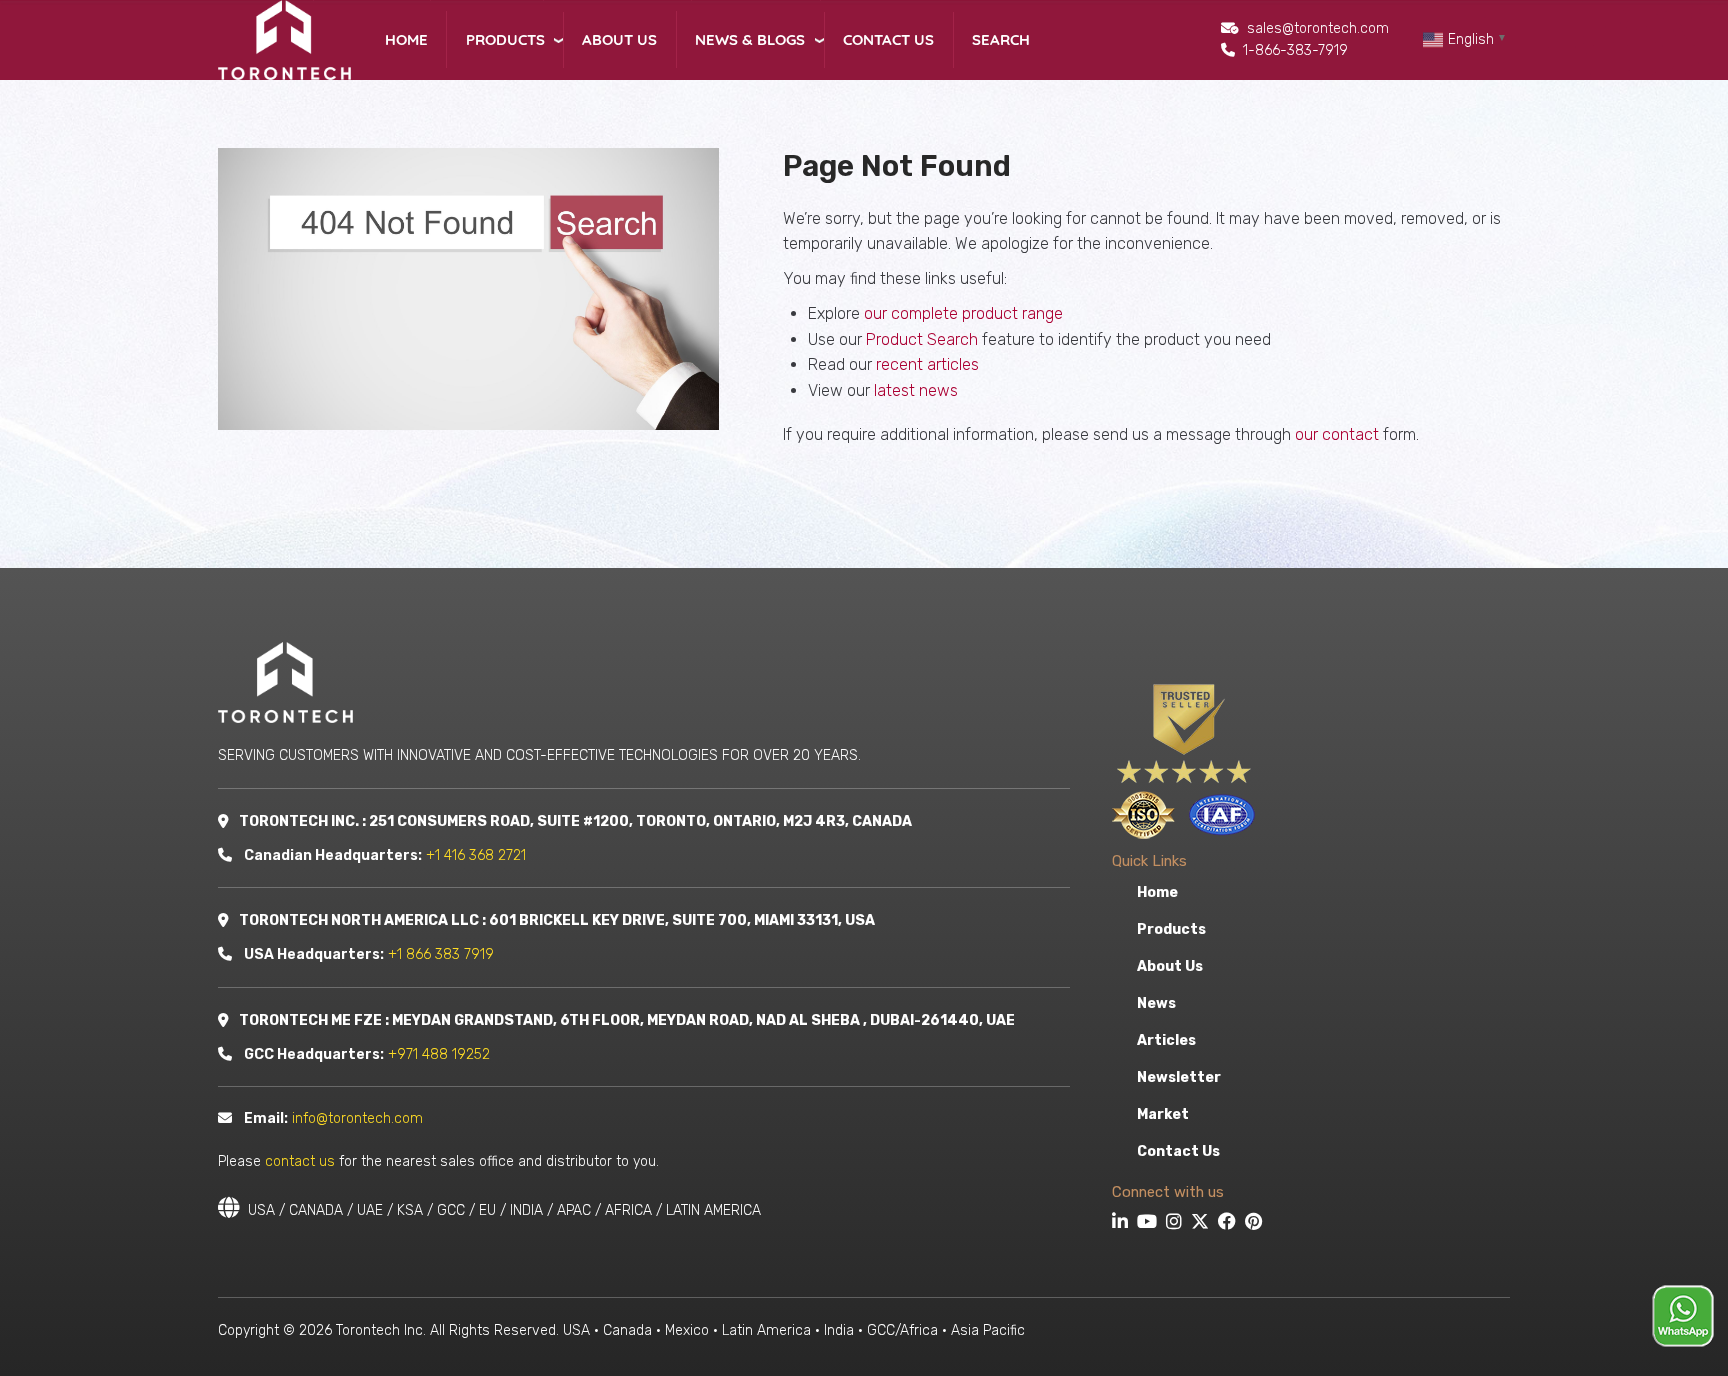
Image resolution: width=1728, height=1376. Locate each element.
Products (505, 39)
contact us (300, 1161)
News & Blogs (750, 39)
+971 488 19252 (439, 1054)
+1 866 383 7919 (441, 954)
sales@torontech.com (1318, 28)
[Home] (284, 38)
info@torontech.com (357, 1118)
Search (1001, 39)
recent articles (927, 364)
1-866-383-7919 (1295, 50)
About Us (619, 39)
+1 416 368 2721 (476, 855)
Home (406, 39)
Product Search (922, 339)
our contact (1337, 434)
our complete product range (963, 313)
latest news (916, 390)
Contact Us (888, 39)
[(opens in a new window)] (1122, 1224)
